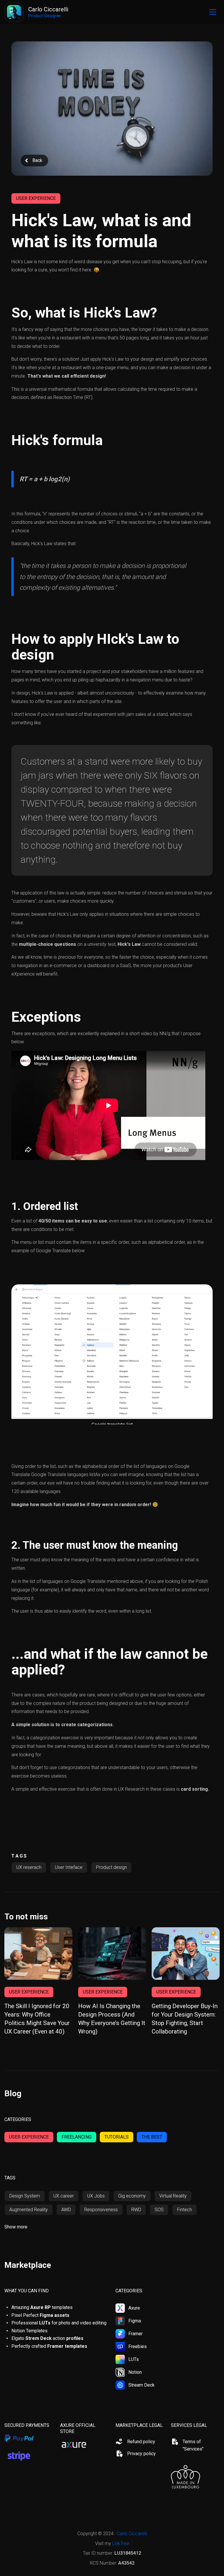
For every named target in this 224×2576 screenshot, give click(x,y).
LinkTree (121, 2543)
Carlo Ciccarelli (132, 2534)
